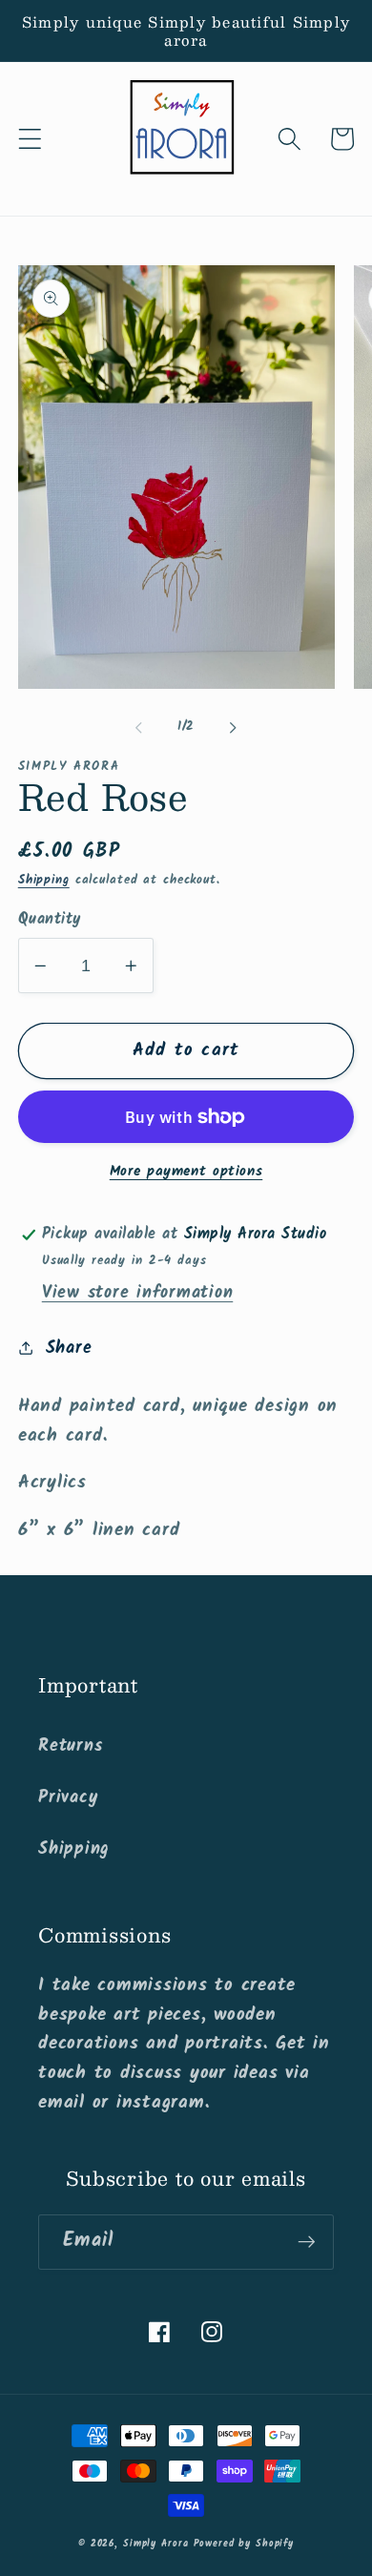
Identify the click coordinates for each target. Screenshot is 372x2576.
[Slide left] (139, 727)
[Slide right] (234, 727)
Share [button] (69, 1348)
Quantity (50, 920)
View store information (138, 1293)
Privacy (68, 1797)
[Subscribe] (307, 2242)
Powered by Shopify (244, 2544)
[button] (30, 139)
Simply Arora (156, 2544)
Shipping (44, 881)
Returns (70, 1746)
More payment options (186, 1172)
